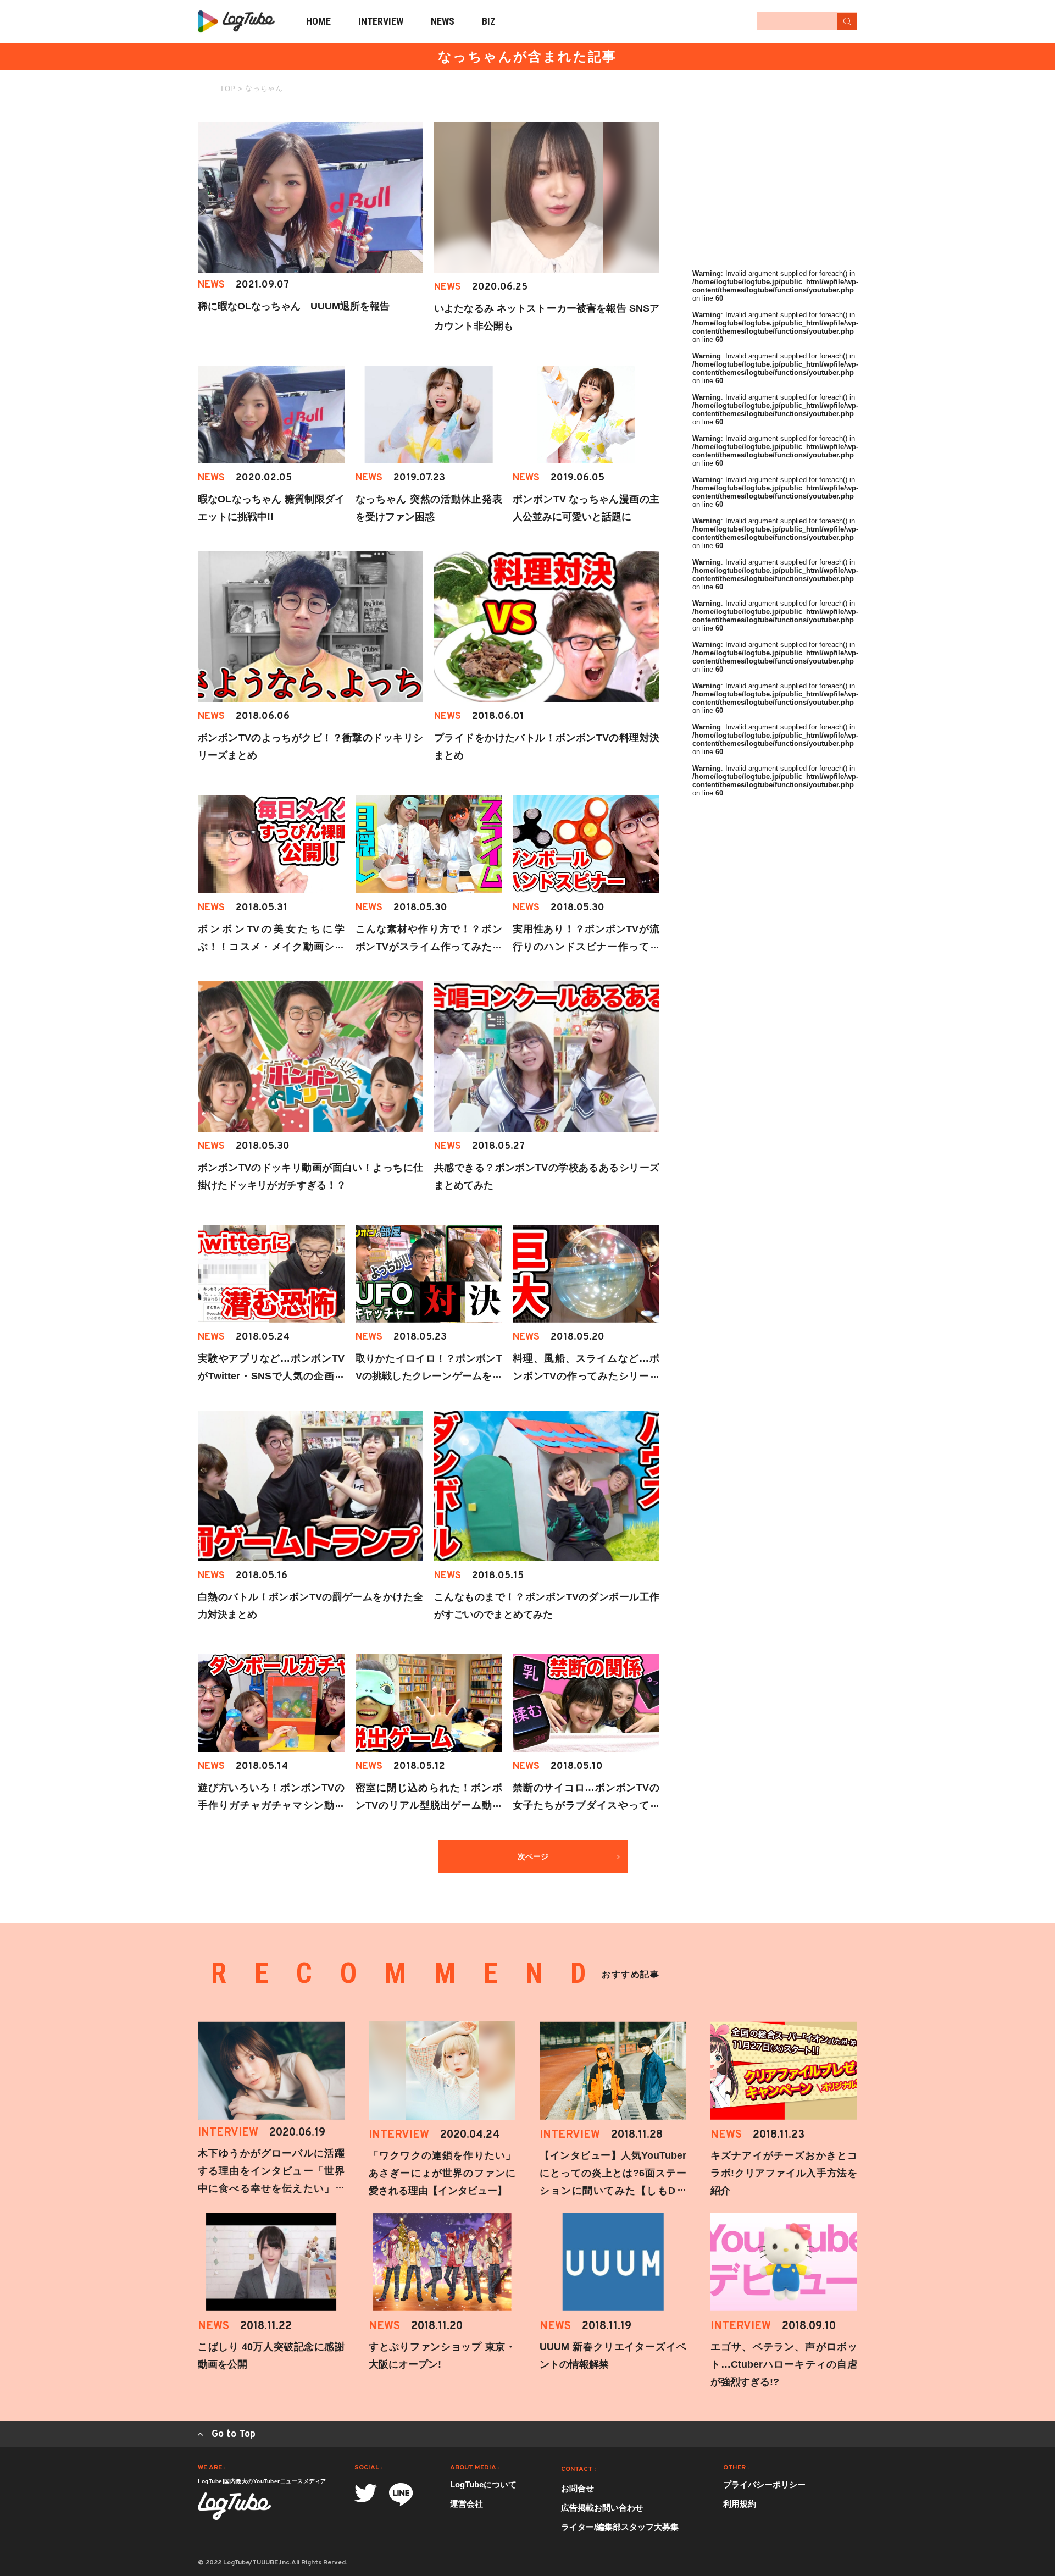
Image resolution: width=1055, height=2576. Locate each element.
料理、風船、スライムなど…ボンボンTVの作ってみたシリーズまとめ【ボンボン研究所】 (586, 1376)
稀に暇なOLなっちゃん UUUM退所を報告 (294, 306)
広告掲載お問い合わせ (602, 2508)
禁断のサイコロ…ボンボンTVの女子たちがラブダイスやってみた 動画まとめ (586, 1805)
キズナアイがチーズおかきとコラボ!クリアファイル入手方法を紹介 (784, 2173)
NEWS (443, 21)
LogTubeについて (483, 2484)
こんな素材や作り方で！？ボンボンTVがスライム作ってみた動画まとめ (429, 947)
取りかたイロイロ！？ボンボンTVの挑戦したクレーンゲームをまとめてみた (429, 1376)
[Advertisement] (775, 191)
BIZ (489, 21)
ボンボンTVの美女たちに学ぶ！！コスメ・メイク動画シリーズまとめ (271, 947)
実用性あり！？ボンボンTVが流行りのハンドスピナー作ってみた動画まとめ (586, 947)
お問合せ (578, 2488)
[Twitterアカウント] (366, 2493)
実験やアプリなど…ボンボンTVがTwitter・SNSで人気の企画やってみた (271, 1376)
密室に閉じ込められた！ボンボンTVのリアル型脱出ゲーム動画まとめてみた (429, 1805)
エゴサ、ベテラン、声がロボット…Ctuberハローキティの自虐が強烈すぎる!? (784, 2364)
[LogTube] (236, 21)
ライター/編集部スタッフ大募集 (620, 2527)
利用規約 (740, 2504)
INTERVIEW (381, 21)
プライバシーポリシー (764, 2484)
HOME (318, 21)
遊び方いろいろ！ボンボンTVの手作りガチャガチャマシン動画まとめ (271, 1805)
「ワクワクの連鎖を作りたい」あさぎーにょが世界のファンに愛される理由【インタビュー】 (442, 2173)
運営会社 (467, 2504)
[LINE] (401, 2494)
